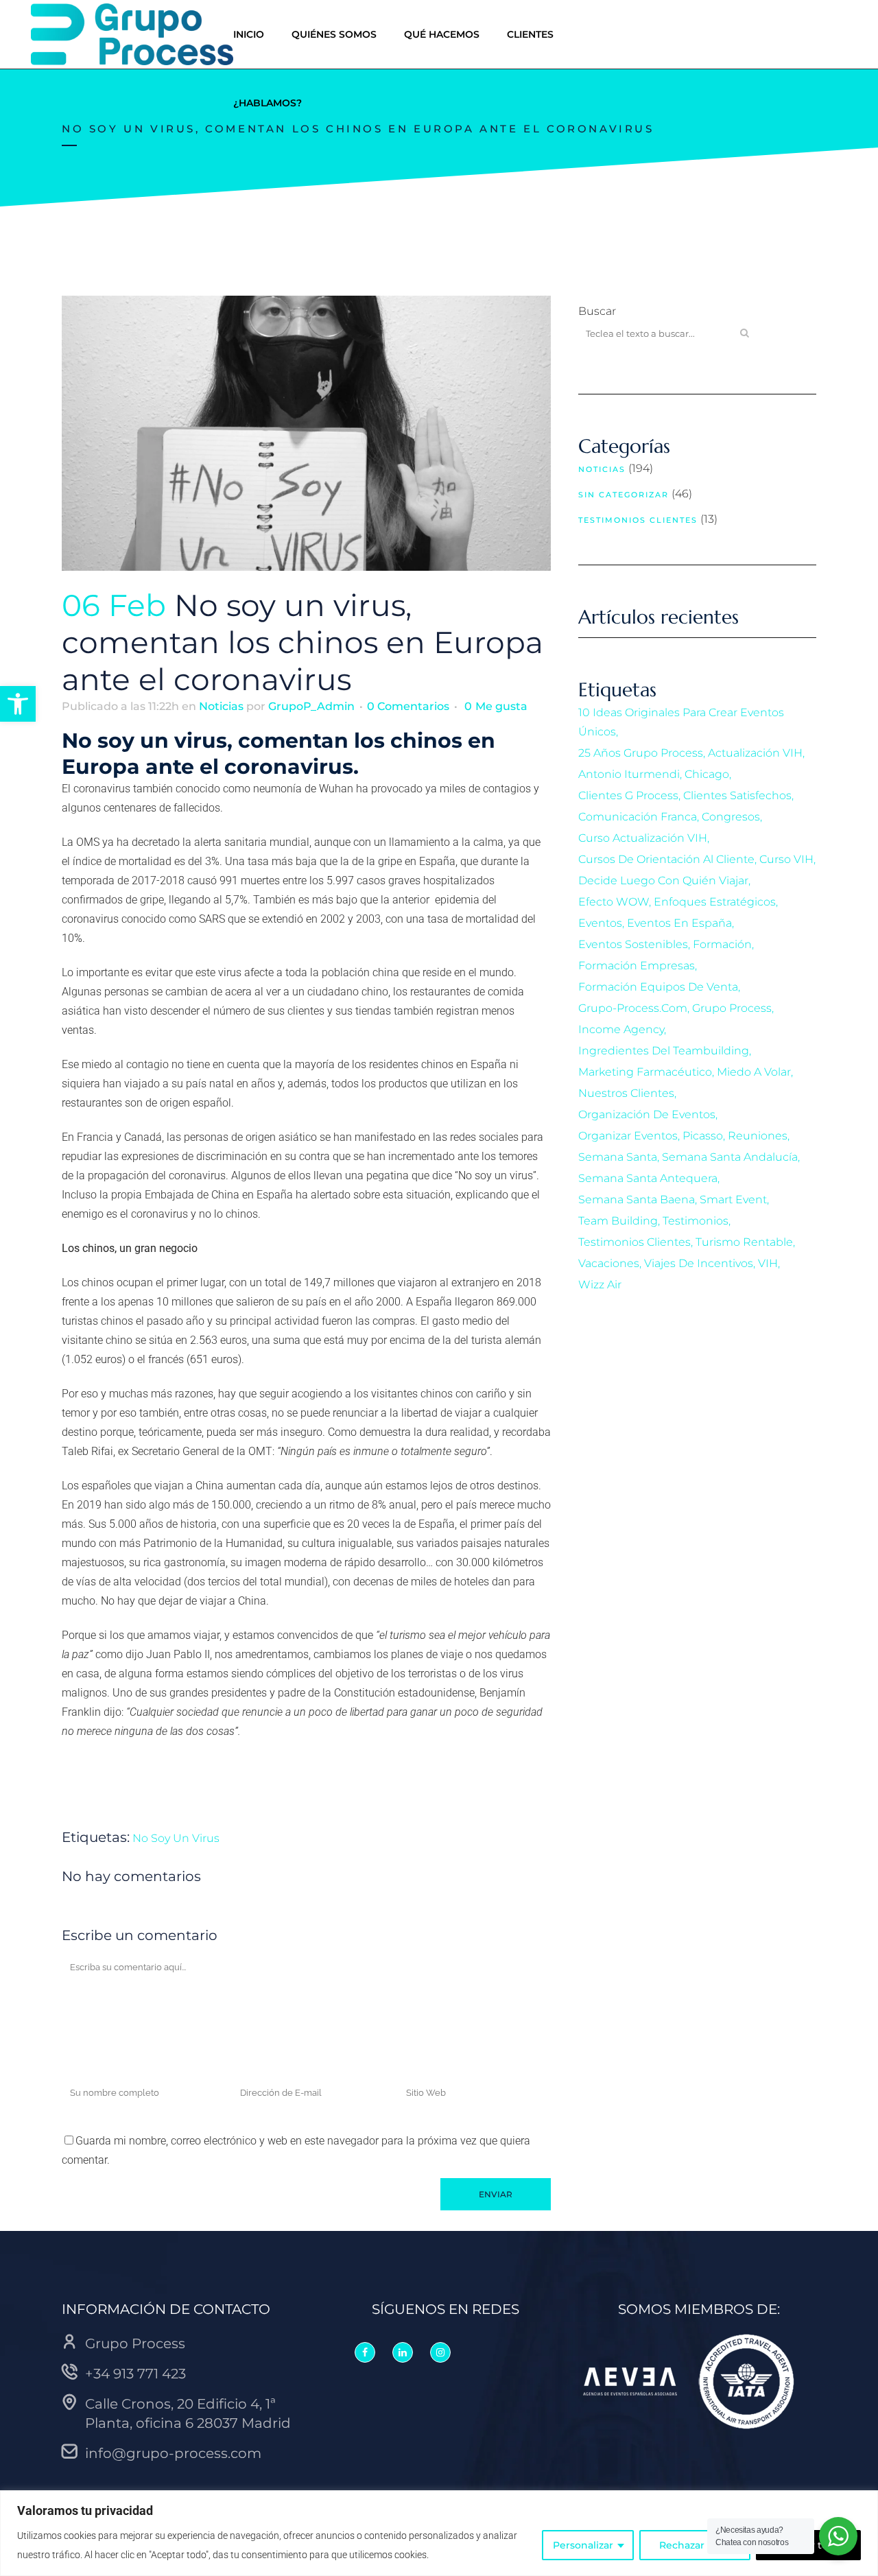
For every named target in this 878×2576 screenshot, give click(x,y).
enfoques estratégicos (715, 902)
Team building (618, 1221)
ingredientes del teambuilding (664, 1051)
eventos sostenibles (633, 944)
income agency (621, 1029)
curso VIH (786, 859)
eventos (600, 923)
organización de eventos (647, 1114)
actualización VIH (755, 753)
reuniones (758, 1136)
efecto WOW (614, 902)
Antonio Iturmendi (629, 774)
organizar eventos (628, 1136)
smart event (733, 1200)
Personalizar (583, 2545)
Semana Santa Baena (637, 1200)
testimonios (696, 1221)
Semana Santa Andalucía (730, 1157)
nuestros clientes (626, 1093)
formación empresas (637, 966)
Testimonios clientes (638, 520)
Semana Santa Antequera (648, 1178)
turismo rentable (744, 1242)
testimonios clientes (634, 1242)
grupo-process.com (633, 1008)
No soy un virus (176, 1838)
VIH (768, 1263)
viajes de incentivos (699, 1263)
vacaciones (609, 1263)
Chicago (707, 774)
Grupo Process (732, 1008)
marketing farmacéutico (645, 1072)
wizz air (600, 1285)
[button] (18, 704)
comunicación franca (638, 817)
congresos (731, 817)
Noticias (221, 706)
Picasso (703, 1136)
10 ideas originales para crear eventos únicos (681, 722)
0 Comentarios (408, 706)
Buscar (597, 311)
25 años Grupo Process (641, 753)
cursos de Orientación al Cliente (666, 859)
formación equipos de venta (658, 987)
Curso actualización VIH (643, 838)
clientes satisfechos (737, 795)
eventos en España (679, 923)
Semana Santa (618, 1157)
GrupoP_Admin (311, 706)
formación (722, 944)
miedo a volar (754, 1072)
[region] (439, 2533)
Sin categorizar (624, 495)
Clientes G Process (628, 795)
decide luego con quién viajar (663, 881)
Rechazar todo (695, 2545)
